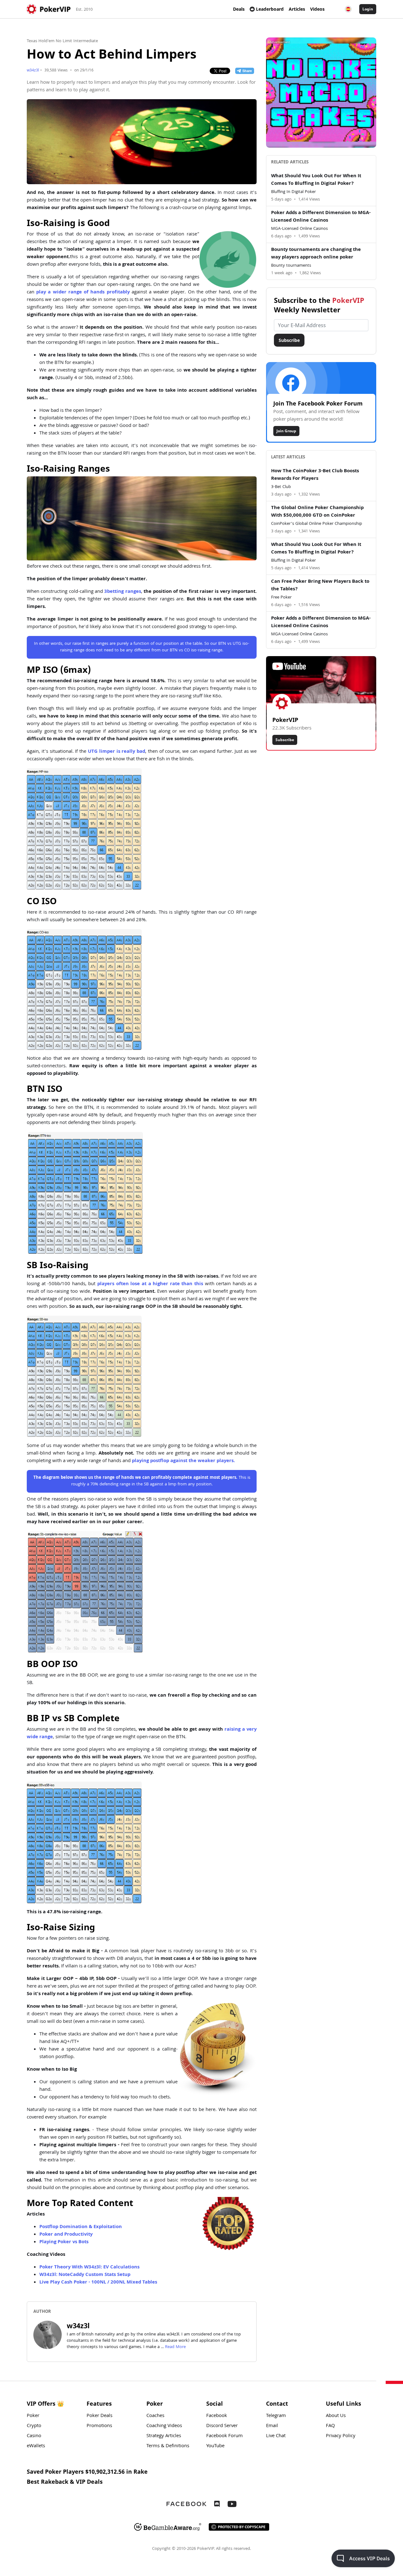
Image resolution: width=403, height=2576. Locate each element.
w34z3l (33, 71)
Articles (297, 9)
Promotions (99, 2426)
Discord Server (222, 2426)
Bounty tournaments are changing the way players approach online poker (316, 254)
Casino (34, 2436)
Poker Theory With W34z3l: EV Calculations (89, 2267)
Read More (175, 2347)
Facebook (217, 2416)
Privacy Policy (341, 2436)
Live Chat (276, 2436)
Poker (33, 2416)
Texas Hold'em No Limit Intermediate (62, 41)
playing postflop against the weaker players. (183, 1461)
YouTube (215, 2446)
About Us (336, 2416)
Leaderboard (270, 9)
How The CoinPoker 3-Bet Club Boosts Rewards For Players (315, 475)
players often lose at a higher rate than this (150, 1284)
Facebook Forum (224, 2436)
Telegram (276, 2416)
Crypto (34, 2426)
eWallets (36, 2446)
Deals (239, 9)
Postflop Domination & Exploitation (81, 2227)
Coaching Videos (164, 2426)
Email (272, 2426)
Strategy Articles (164, 2436)
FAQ (330, 2426)
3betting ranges (122, 592)
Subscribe (289, 340)
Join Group (286, 431)
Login (368, 9)
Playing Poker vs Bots (64, 2242)
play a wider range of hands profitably (83, 292)
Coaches (155, 2416)
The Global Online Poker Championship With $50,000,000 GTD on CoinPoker (317, 512)
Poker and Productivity (66, 2235)
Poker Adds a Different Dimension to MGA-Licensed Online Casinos (321, 217)
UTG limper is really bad (116, 752)
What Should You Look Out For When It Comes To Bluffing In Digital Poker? (316, 180)
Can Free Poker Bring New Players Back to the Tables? (320, 586)
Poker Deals (99, 2416)
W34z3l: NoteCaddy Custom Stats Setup (85, 2275)
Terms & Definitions (168, 2446)
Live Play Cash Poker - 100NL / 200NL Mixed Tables (98, 2283)
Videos (317, 9)
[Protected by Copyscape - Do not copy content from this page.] (239, 2527)
